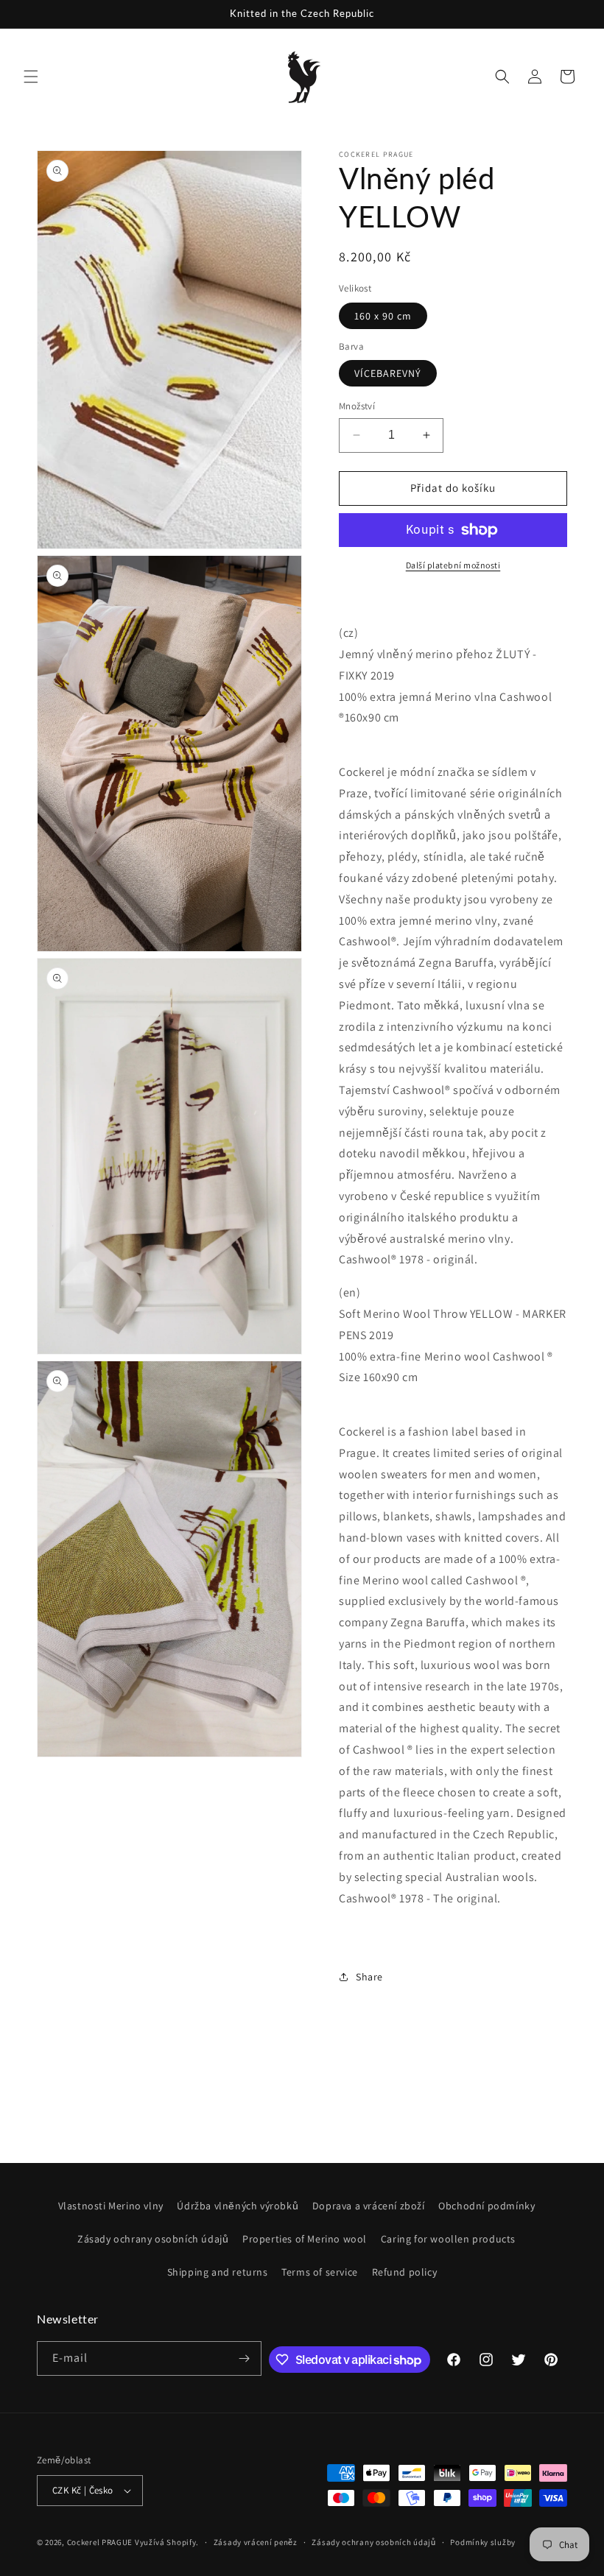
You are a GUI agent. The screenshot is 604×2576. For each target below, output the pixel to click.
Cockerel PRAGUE (100, 2542)
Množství (357, 406)
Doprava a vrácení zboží (369, 2206)
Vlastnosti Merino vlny (111, 2206)
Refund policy (405, 2272)
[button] (31, 77)
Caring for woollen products (448, 2239)
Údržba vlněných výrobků (238, 2206)
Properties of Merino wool (305, 2239)
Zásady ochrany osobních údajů (153, 2239)
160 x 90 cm (383, 316)
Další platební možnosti (453, 565)
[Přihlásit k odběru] (245, 2358)
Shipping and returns (218, 2272)
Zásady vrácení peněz (256, 2542)
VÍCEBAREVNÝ (388, 373)
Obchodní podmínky (487, 2206)
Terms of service (320, 2272)
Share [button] (369, 1977)
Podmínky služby (483, 2542)
